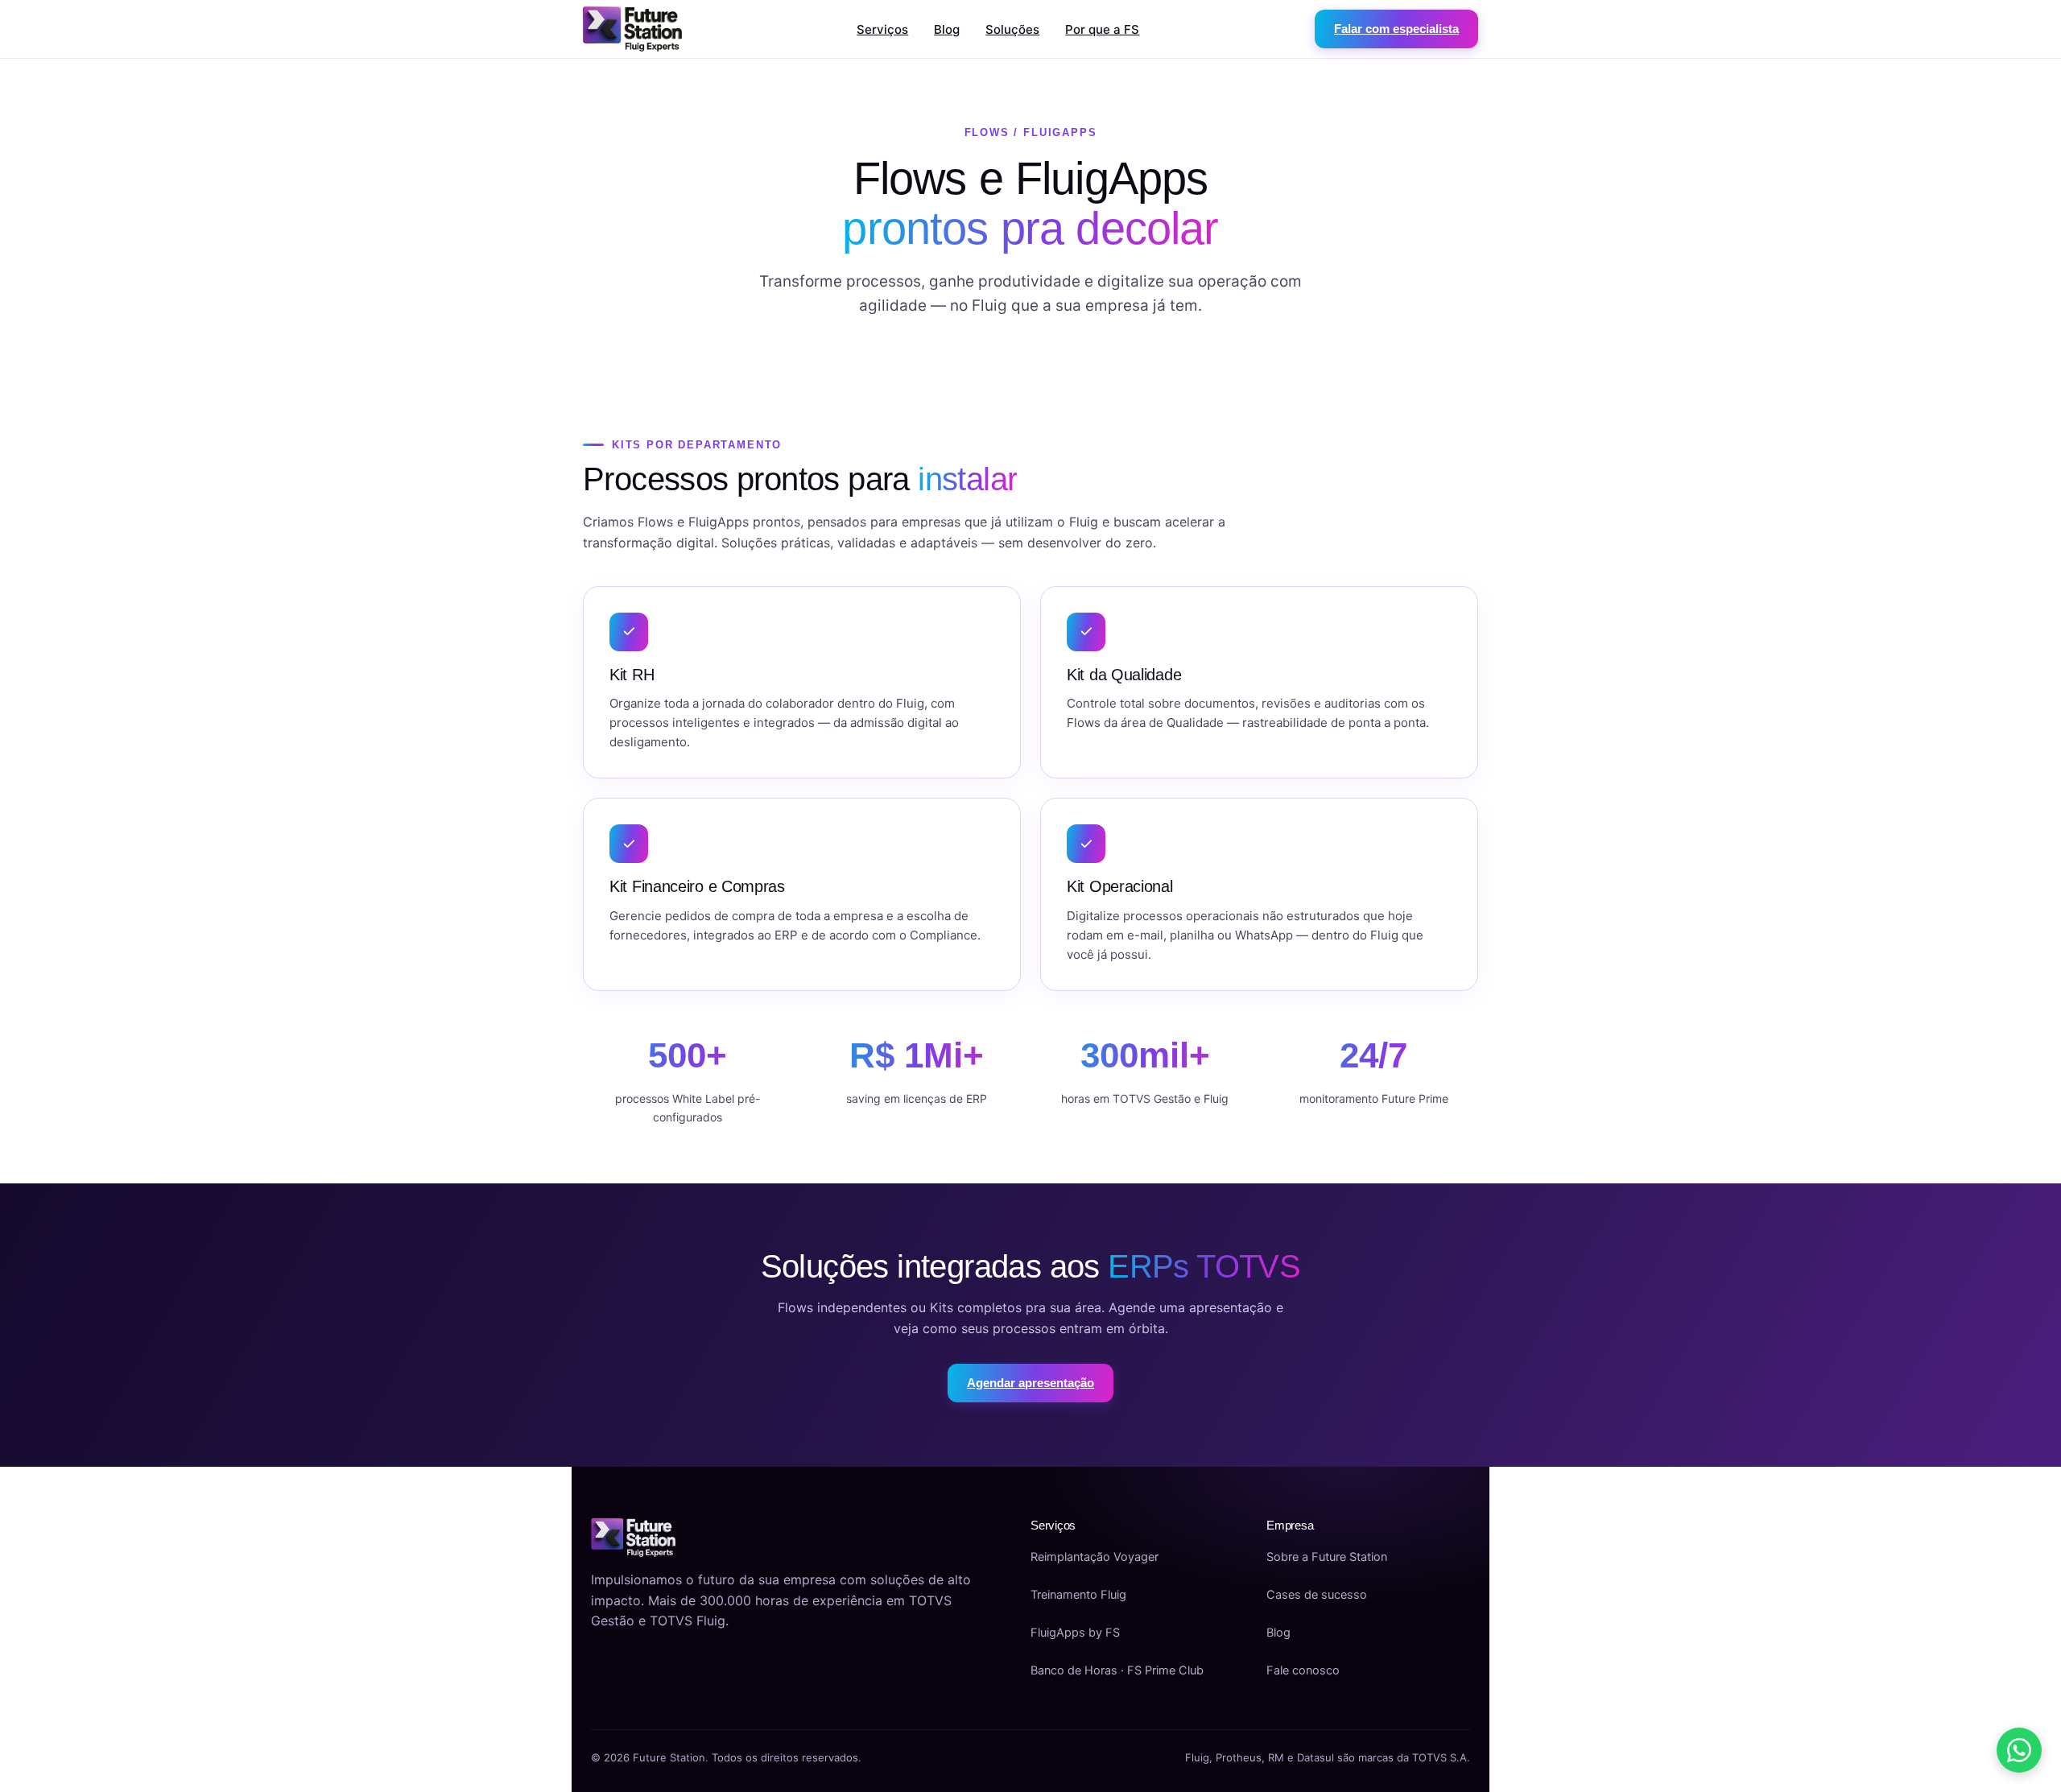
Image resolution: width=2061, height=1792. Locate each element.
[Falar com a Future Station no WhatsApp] (2019, 1750)
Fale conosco (1303, 1670)
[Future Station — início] (632, 29)
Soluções (1012, 29)
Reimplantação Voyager (1095, 1557)
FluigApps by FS (1075, 1633)
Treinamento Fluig (1078, 1595)
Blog (947, 29)
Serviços (882, 29)
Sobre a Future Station (1327, 1557)
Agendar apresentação (1030, 1383)
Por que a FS (1102, 29)
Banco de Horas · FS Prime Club (1117, 1670)
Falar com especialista (1396, 29)
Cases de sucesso (1317, 1595)
